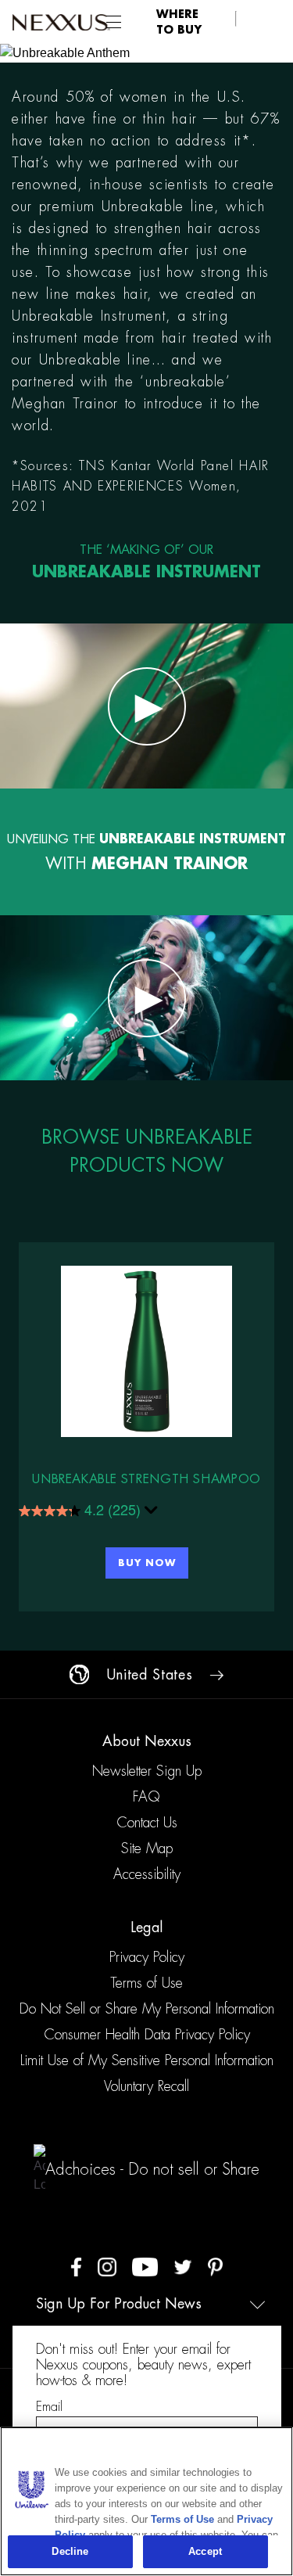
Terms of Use (182, 2519)
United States (149, 1675)
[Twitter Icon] (183, 2266)
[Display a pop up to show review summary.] (152, 1513)
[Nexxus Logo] (61, 22)
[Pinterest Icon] (215, 2266)
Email (49, 2407)
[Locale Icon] (79, 1674)
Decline (70, 2551)
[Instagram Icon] (107, 2266)
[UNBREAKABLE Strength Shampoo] (146, 1351)
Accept (205, 2551)
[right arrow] (216, 1675)
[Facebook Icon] (76, 2266)
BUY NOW (147, 1563)
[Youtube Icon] (145, 2266)
